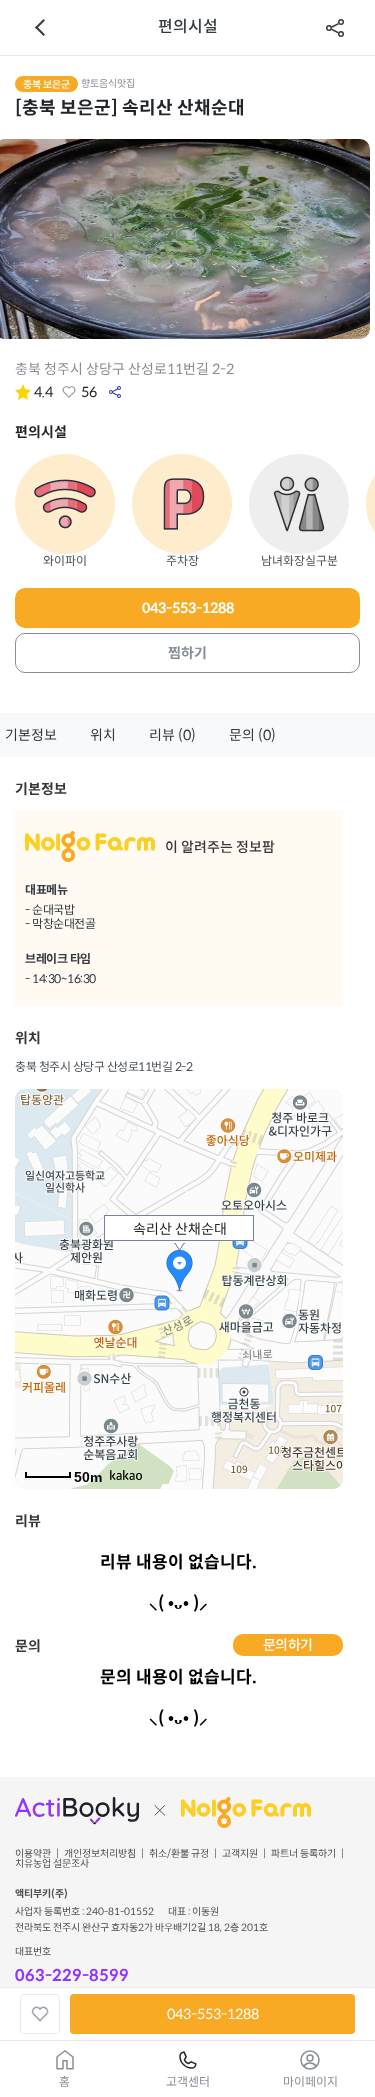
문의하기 (288, 1645)
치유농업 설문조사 (52, 1864)
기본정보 (31, 735)
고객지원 (240, 1854)
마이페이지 (310, 2081)
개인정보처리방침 (100, 1854)
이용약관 (33, 1854)
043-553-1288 (188, 608)
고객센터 (188, 2081)
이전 (40, 28)
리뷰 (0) (172, 735)
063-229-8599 (72, 1975)
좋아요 (69, 392)
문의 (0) (252, 735)
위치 (103, 735)
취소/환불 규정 (179, 1854)
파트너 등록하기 (303, 1854)
